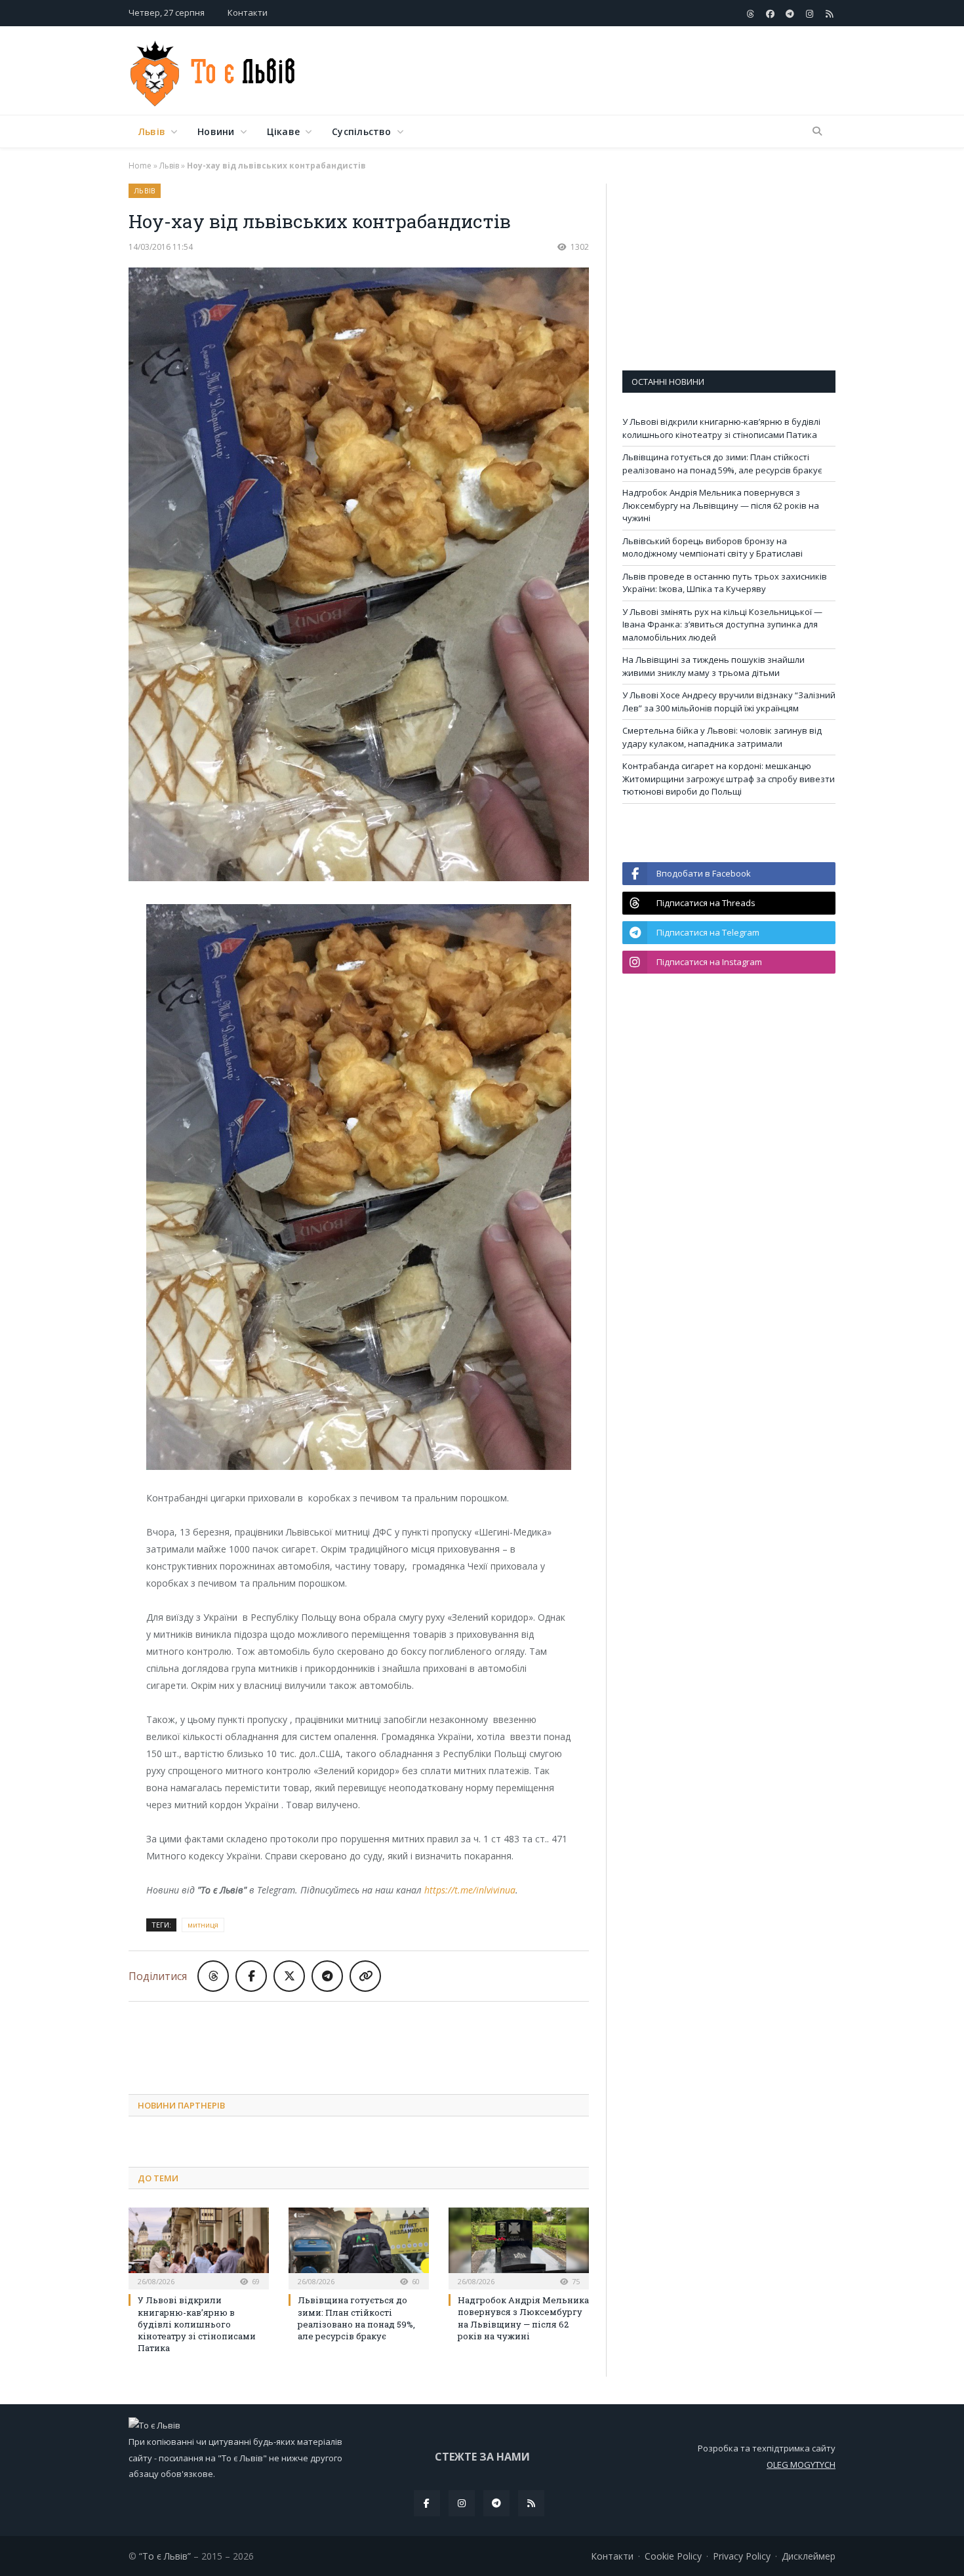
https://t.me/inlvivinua (470, 1890)
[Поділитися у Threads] (213, 1976)
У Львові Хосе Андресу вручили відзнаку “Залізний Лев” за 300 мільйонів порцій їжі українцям (729, 702)
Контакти (248, 12)
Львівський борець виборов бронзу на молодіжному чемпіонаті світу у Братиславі (713, 547)
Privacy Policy (742, 2556)
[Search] (817, 132)
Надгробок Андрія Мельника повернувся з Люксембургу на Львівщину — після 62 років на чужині (523, 2318)
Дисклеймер (809, 2556)
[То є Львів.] (213, 70)
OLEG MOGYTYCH (801, 2465)
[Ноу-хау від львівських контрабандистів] (359, 576)
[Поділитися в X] (289, 1976)
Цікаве (283, 131)
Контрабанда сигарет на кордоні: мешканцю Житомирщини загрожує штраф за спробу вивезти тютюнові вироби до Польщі (729, 779)
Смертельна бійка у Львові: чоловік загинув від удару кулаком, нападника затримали (722, 737)
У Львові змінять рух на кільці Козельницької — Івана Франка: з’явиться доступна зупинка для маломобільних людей (722, 624)
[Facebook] (427, 2503)
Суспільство (361, 131)
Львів (152, 131)
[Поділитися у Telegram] (327, 1976)
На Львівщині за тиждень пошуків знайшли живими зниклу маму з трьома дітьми (713, 666)
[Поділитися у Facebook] (251, 1976)
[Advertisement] (597, 71)
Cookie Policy (673, 2556)
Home (140, 166)
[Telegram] (496, 2503)
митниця (203, 1925)
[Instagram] (462, 2503)
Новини (216, 131)
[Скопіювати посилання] (365, 1976)
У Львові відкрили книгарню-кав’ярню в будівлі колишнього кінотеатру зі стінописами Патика (197, 2324)
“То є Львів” (165, 2556)
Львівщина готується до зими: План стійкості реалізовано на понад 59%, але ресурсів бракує (356, 2318)
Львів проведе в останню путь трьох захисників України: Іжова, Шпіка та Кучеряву (725, 583)
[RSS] (531, 2503)
